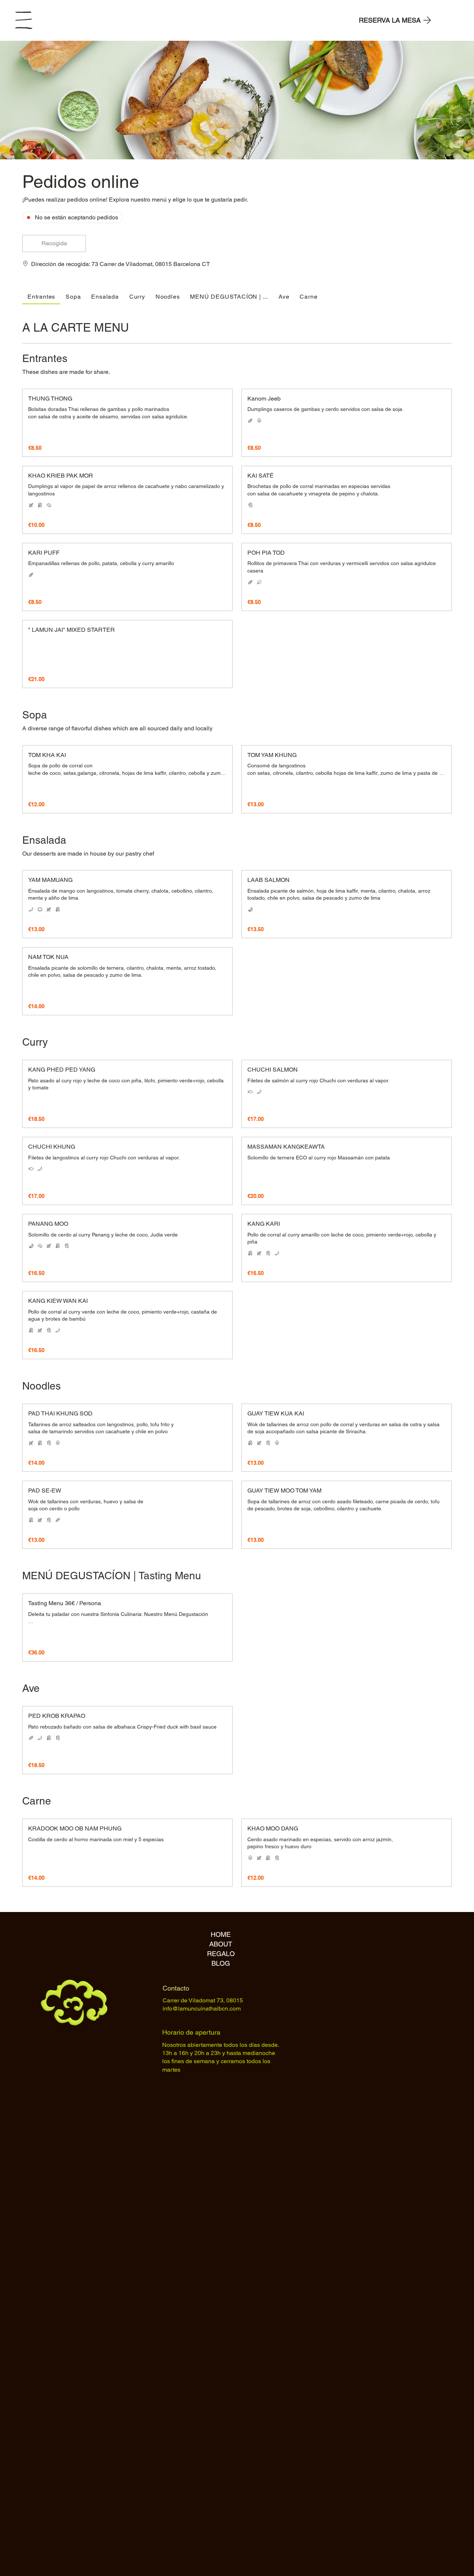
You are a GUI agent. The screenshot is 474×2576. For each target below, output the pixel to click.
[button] (54, 243)
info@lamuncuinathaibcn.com (202, 2009)
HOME (221, 1934)
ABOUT (221, 1944)
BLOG (221, 1963)
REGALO (221, 1954)
